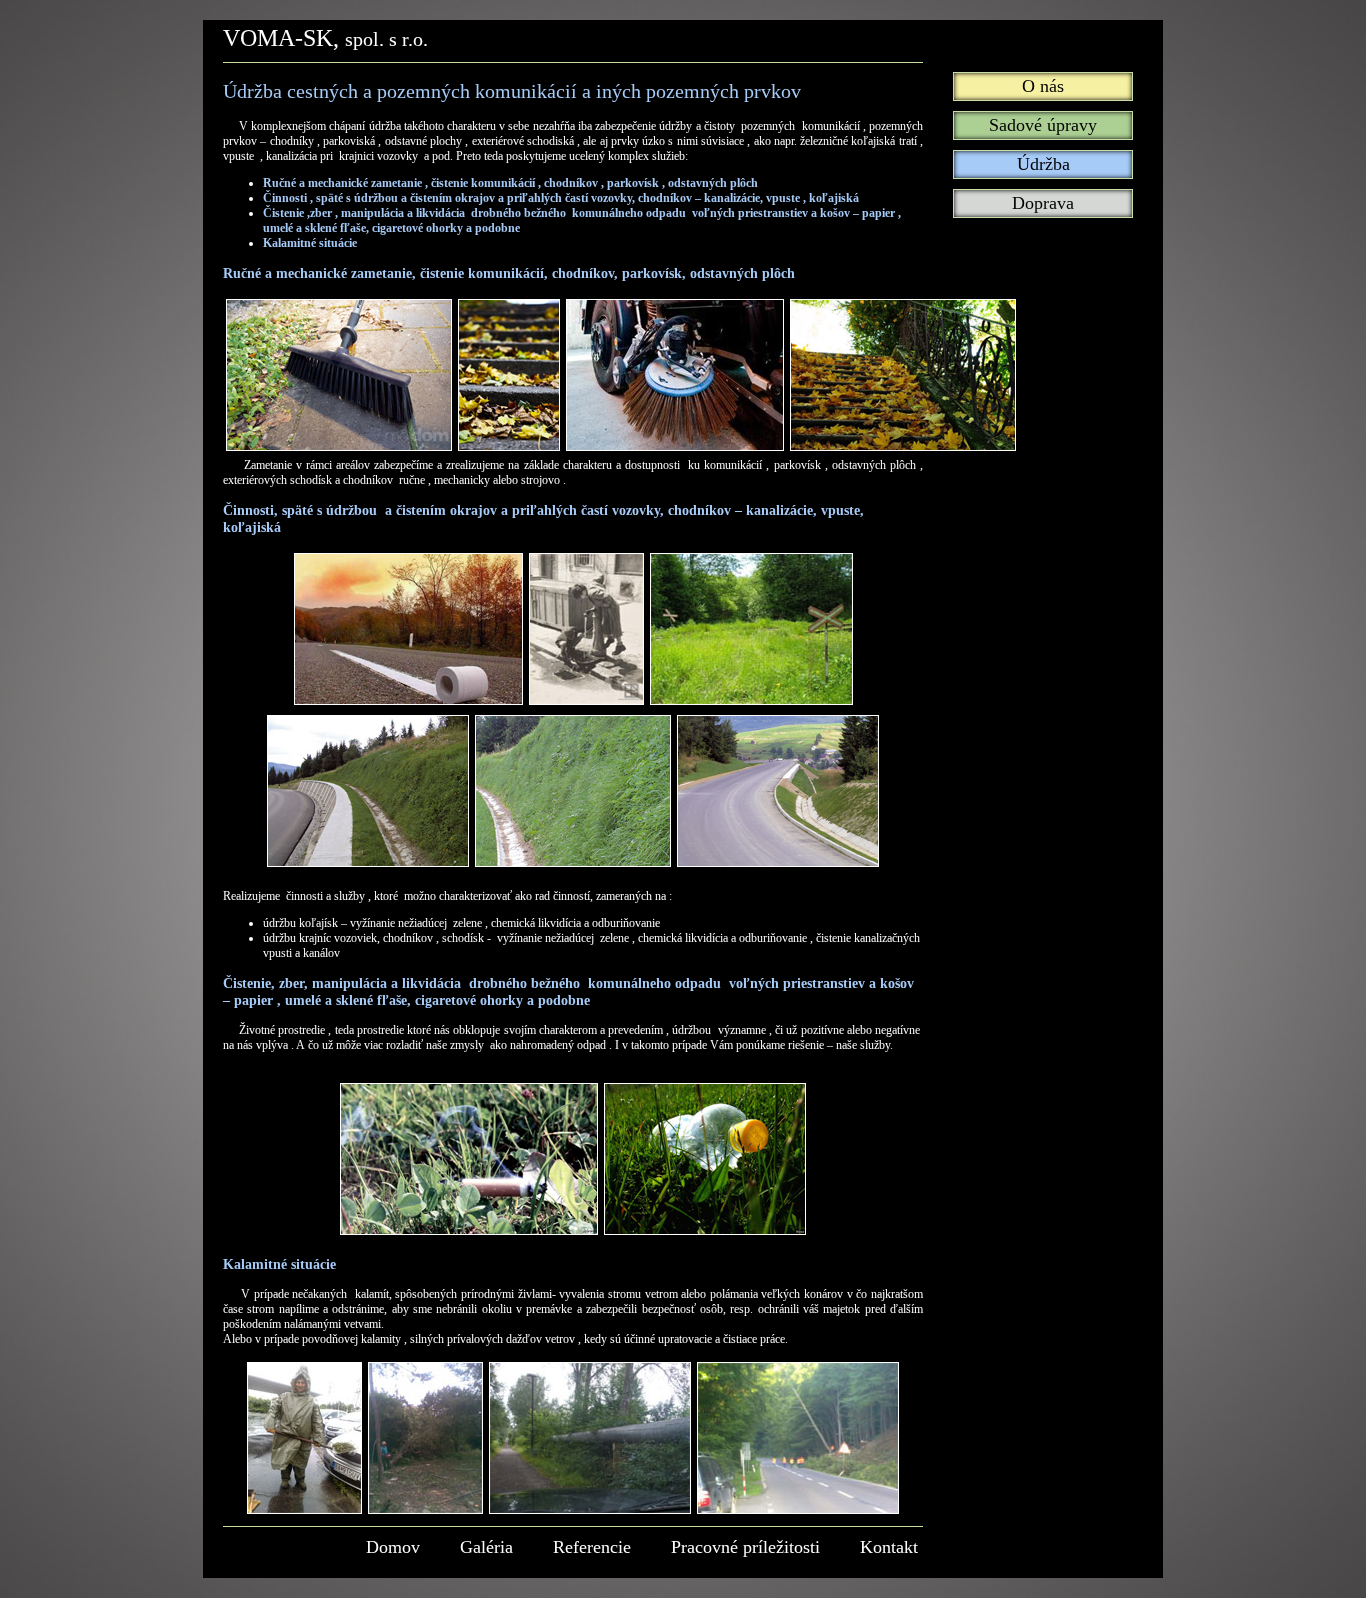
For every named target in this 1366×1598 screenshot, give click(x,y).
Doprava (1043, 203)
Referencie (592, 1547)
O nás (1043, 86)
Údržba (1043, 164)
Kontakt (889, 1547)
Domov (393, 1547)
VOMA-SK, (325, 38)
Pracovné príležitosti (745, 1547)
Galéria (486, 1547)
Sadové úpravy (1043, 125)
